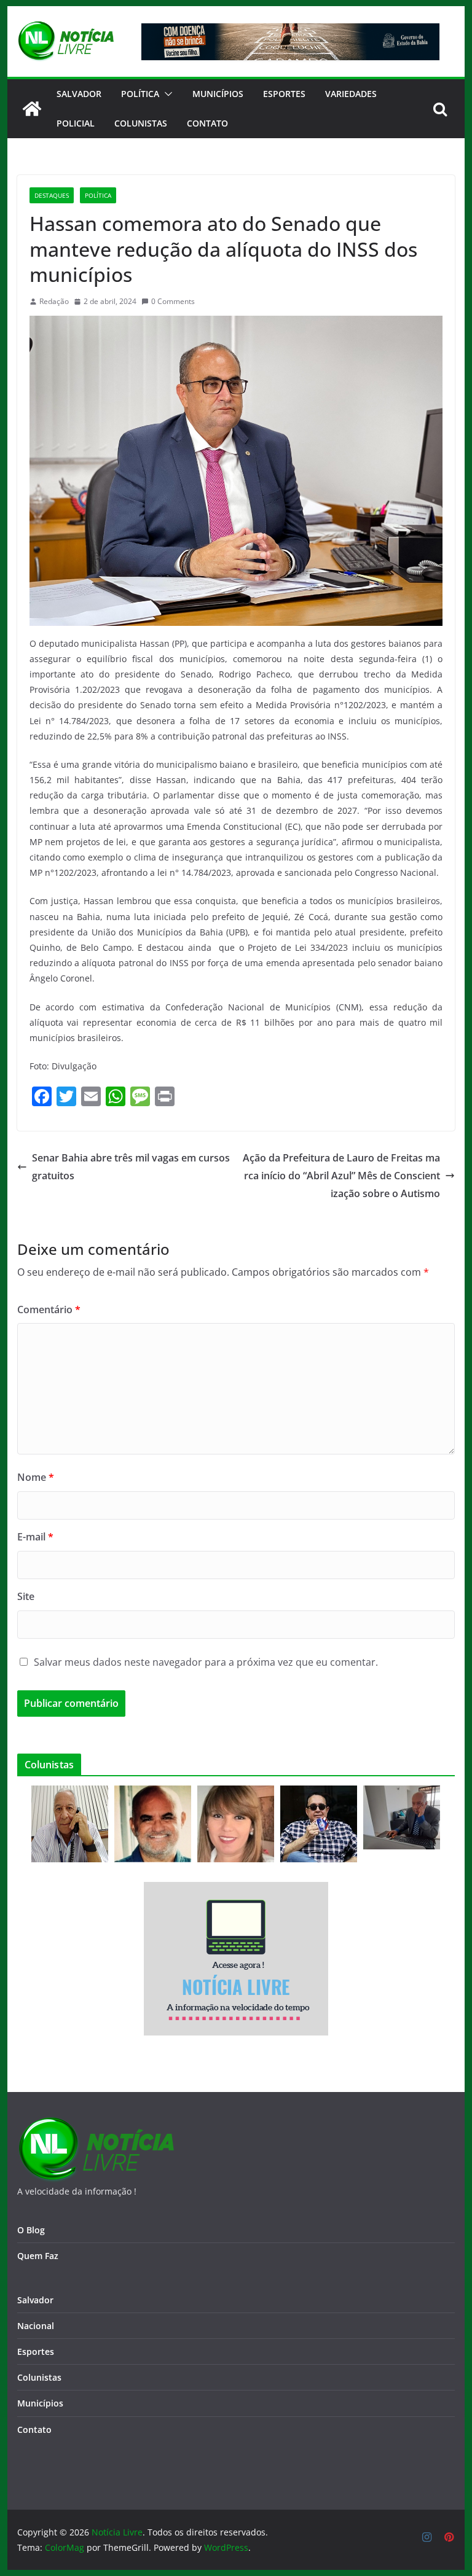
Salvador (79, 94)
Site (26, 1596)
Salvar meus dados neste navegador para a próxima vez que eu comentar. (206, 1662)
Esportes (284, 94)
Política (140, 94)
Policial (76, 123)
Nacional (36, 2326)
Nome (36, 1477)
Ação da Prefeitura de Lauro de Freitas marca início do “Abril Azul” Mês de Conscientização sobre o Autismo (341, 1176)
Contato (34, 2430)
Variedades (351, 94)
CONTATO (207, 123)
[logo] (96, 2124)
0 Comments (173, 301)
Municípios (218, 94)
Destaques (52, 195)
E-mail (35, 1537)
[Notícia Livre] (32, 109)
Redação (54, 301)
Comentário (49, 1309)
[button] (166, 94)
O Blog (31, 2230)
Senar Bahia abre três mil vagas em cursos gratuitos (131, 1167)
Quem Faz (38, 2256)
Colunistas (141, 123)
